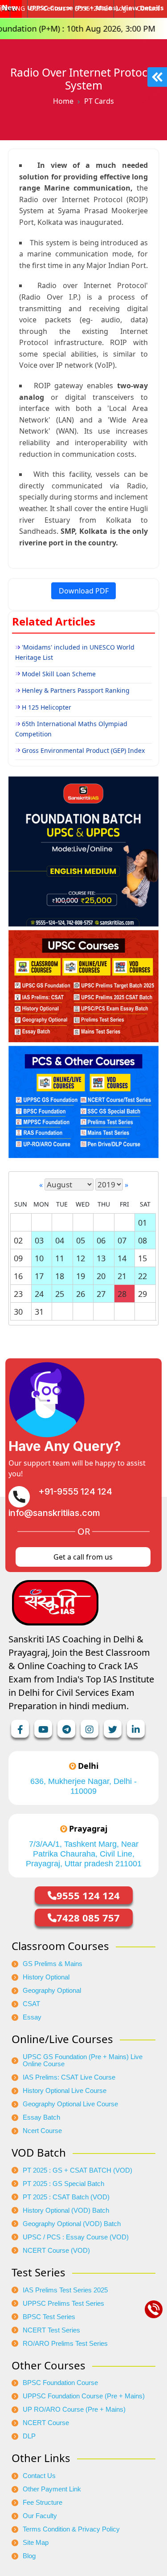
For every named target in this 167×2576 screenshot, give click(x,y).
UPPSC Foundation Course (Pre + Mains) (84, 2396)
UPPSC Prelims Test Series (63, 2304)
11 (60, 1258)
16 (18, 1276)
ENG (18, 8)
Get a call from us (83, 1557)
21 (122, 1276)
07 (122, 1240)
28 (122, 1294)
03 (39, 1240)
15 (143, 1258)
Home (63, 101)
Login (124, 8)
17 (39, 1276)
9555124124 (94, 8)
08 (143, 1240)
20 (101, 1276)
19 (81, 1276)
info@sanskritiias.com (54, 1513)
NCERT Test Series (51, 2330)
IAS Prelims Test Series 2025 (65, 2290)
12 (81, 1258)
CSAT (31, 2004)
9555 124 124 (88, 1895)
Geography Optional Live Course (70, 2104)
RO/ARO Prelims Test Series (65, 2344)
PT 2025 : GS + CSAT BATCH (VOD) (77, 2170)
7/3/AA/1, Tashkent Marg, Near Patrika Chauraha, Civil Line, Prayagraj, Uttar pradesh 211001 (84, 1854)
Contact (148, 8)
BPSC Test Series (49, 2317)
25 (60, 1294)
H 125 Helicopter (47, 707)
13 (101, 1258)
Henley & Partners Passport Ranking (76, 690)
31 (39, 1312)
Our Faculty (40, 2516)
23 (18, 1294)
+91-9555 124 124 (75, 1491)
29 (143, 1294)
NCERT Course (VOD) (56, 2251)
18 (60, 1276)
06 (101, 1240)
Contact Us (39, 2476)
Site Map (36, 2543)
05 (81, 1240)
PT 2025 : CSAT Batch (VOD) (66, 2197)
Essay (32, 2017)
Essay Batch (41, 2117)
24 (39, 1294)
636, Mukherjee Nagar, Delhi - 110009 (83, 1786)
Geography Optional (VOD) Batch (72, 2224)
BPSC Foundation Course (60, 2383)
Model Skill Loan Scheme (59, 674)
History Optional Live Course (65, 2091)
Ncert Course (42, 2131)
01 (143, 1223)
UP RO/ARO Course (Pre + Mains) (74, 2409)
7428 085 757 (88, 1918)
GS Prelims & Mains (53, 1964)
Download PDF (84, 591)
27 (101, 1294)
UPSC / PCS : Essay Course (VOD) (76, 2237)
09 (18, 1258)
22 (143, 1276)
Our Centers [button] (48, 8)
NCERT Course (46, 2423)
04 (60, 1240)
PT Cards (99, 101)
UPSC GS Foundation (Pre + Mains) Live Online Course (83, 2060)
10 (39, 1258)
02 (18, 1240)
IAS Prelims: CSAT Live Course (69, 2077)
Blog (29, 2556)
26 (81, 1294)
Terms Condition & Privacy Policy (71, 2529)
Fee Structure (43, 2503)
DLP (29, 2436)
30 (18, 1312)
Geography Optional (52, 1991)
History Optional (46, 1977)
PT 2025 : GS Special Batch (63, 2184)
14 (122, 1258)
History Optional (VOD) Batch (66, 2210)
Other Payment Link (52, 2489)
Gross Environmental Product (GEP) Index (83, 750)
